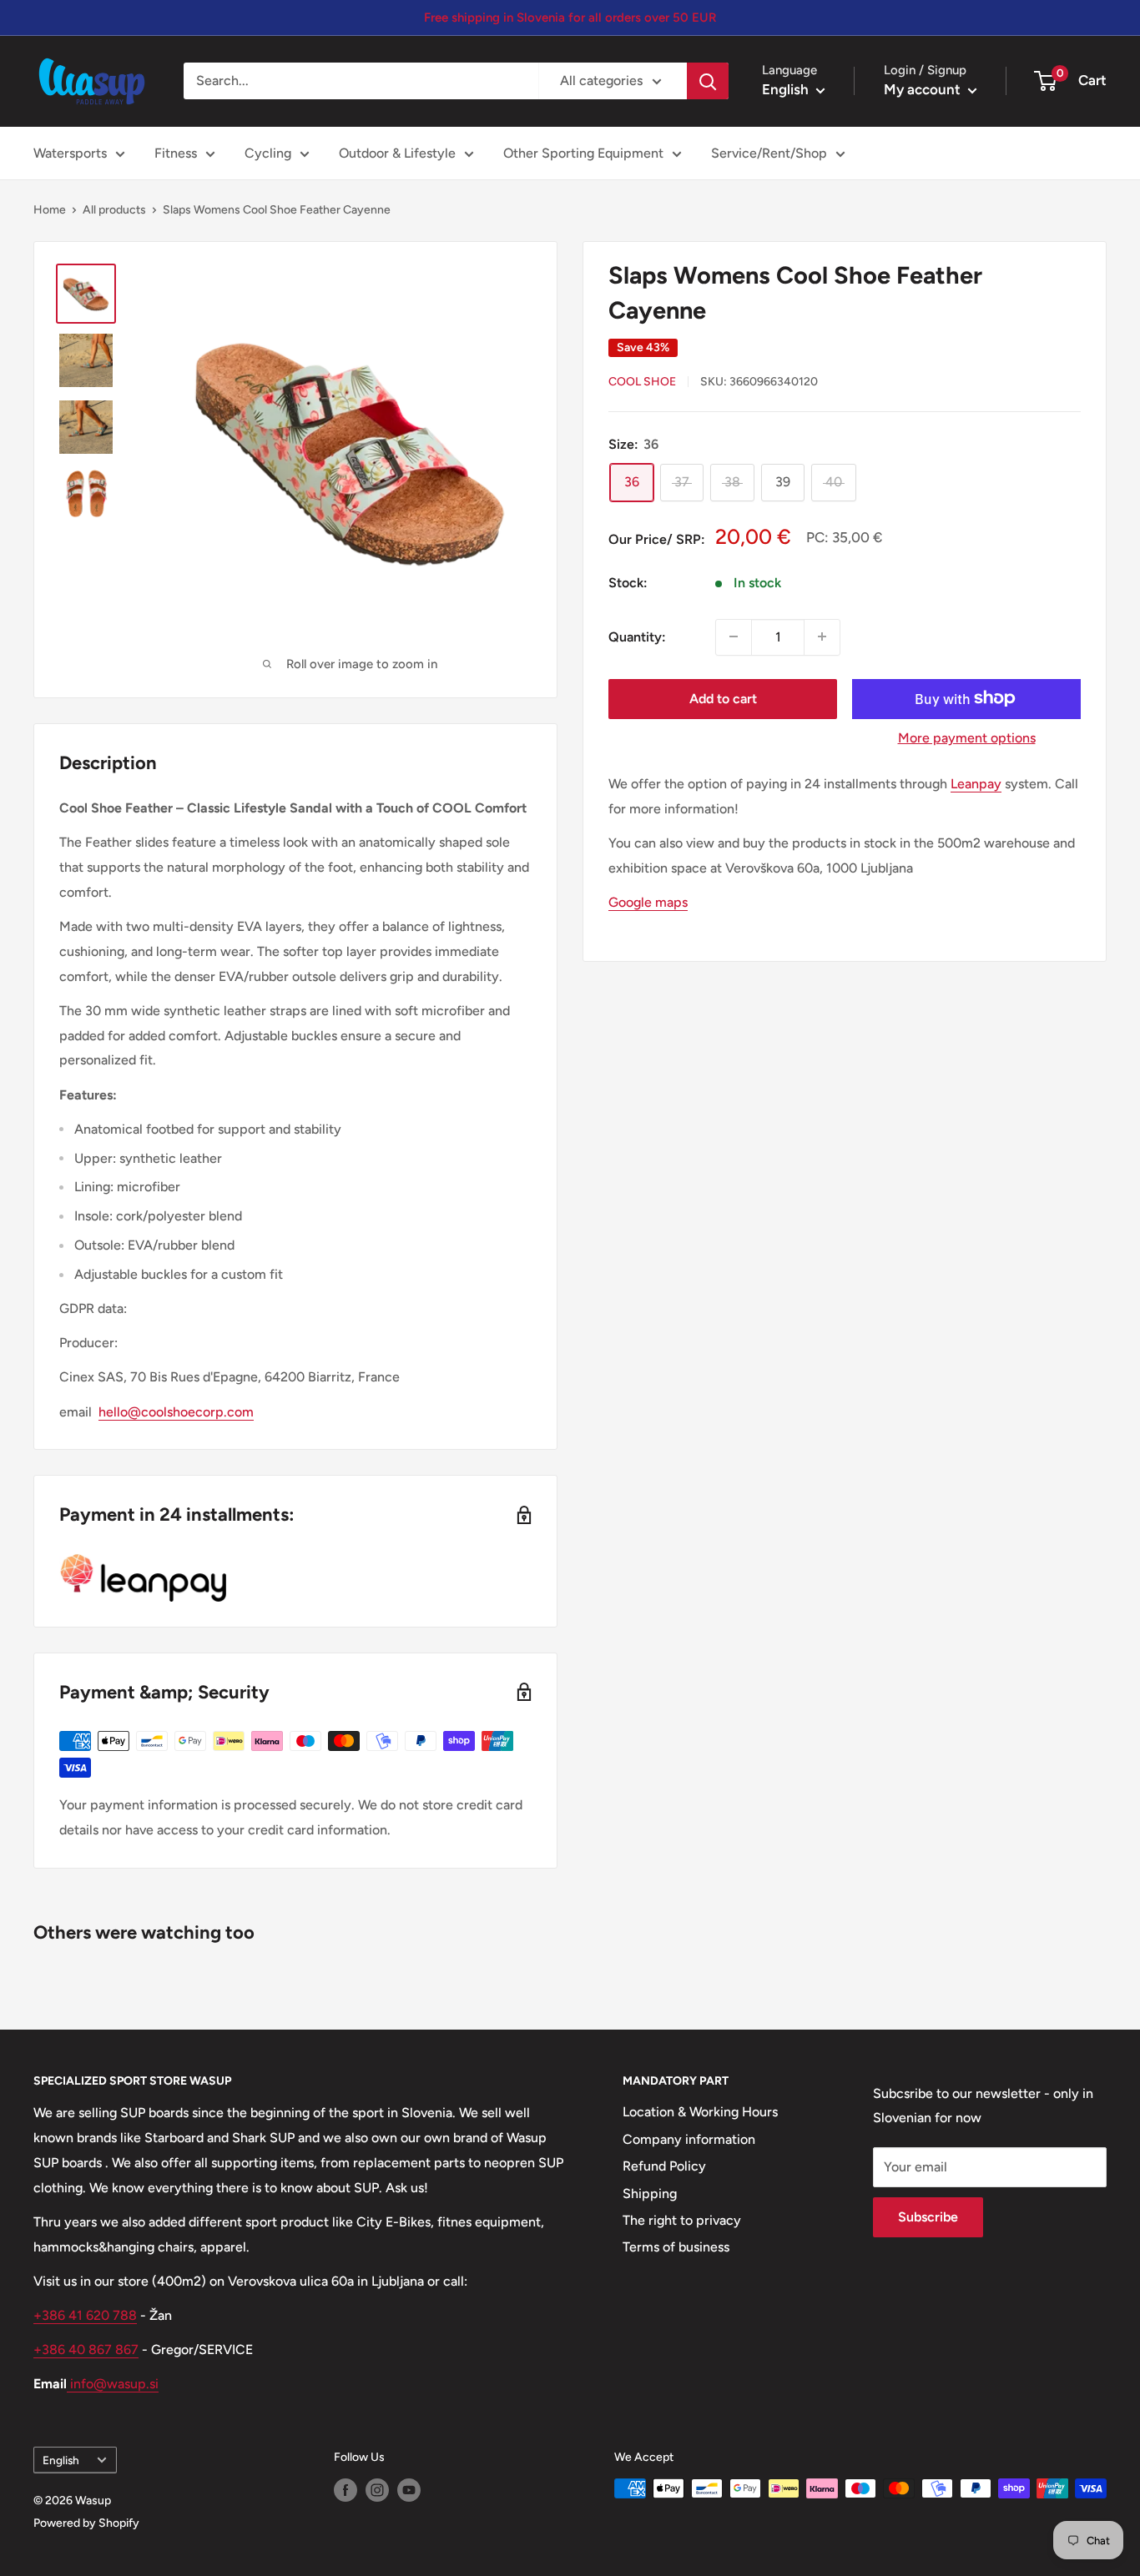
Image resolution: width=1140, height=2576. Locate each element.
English (61, 2460)
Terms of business (676, 2247)
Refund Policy (664, 2166)
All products (114, 210)
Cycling (268, 153)
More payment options (967, 737)
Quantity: (637, 636)
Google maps (648, 901)
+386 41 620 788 (85, 2315)
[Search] (708, 81)
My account (924, 89)
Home (50, 210)
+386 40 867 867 (86, 2350)
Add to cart (723, 698)
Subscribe (928, 2217)
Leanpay (976, 783)
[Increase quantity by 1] (822, 636)
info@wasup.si (113, 2384)
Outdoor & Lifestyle (397, 153)
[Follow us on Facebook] (346, 2490)
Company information (689, 2139)
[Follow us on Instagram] (377, 2490)
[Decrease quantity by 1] (734, 636)
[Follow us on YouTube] (409, 2490)
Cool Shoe (642, 382)
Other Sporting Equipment (583, 153)
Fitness (176, 153)
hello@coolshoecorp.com (176, 1412)
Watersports (70, 153)
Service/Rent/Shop (769, 153)
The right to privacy (682, 2220)
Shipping (650, 2194)
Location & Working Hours (700, 2112)
